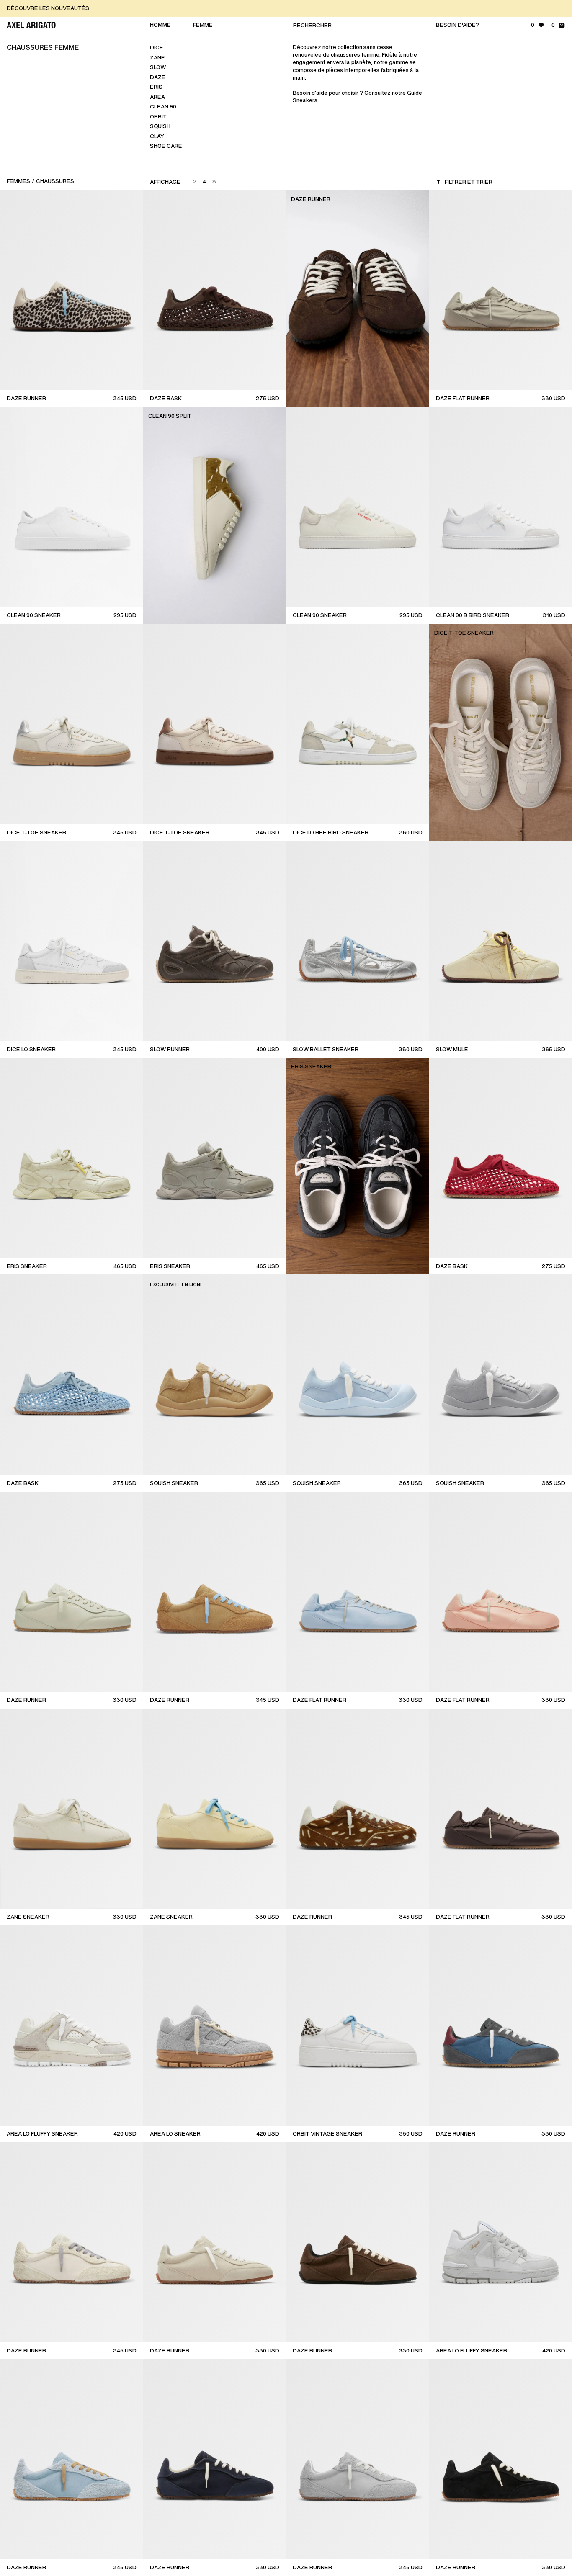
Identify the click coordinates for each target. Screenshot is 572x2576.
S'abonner (498, 236)
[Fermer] (557, 44)
